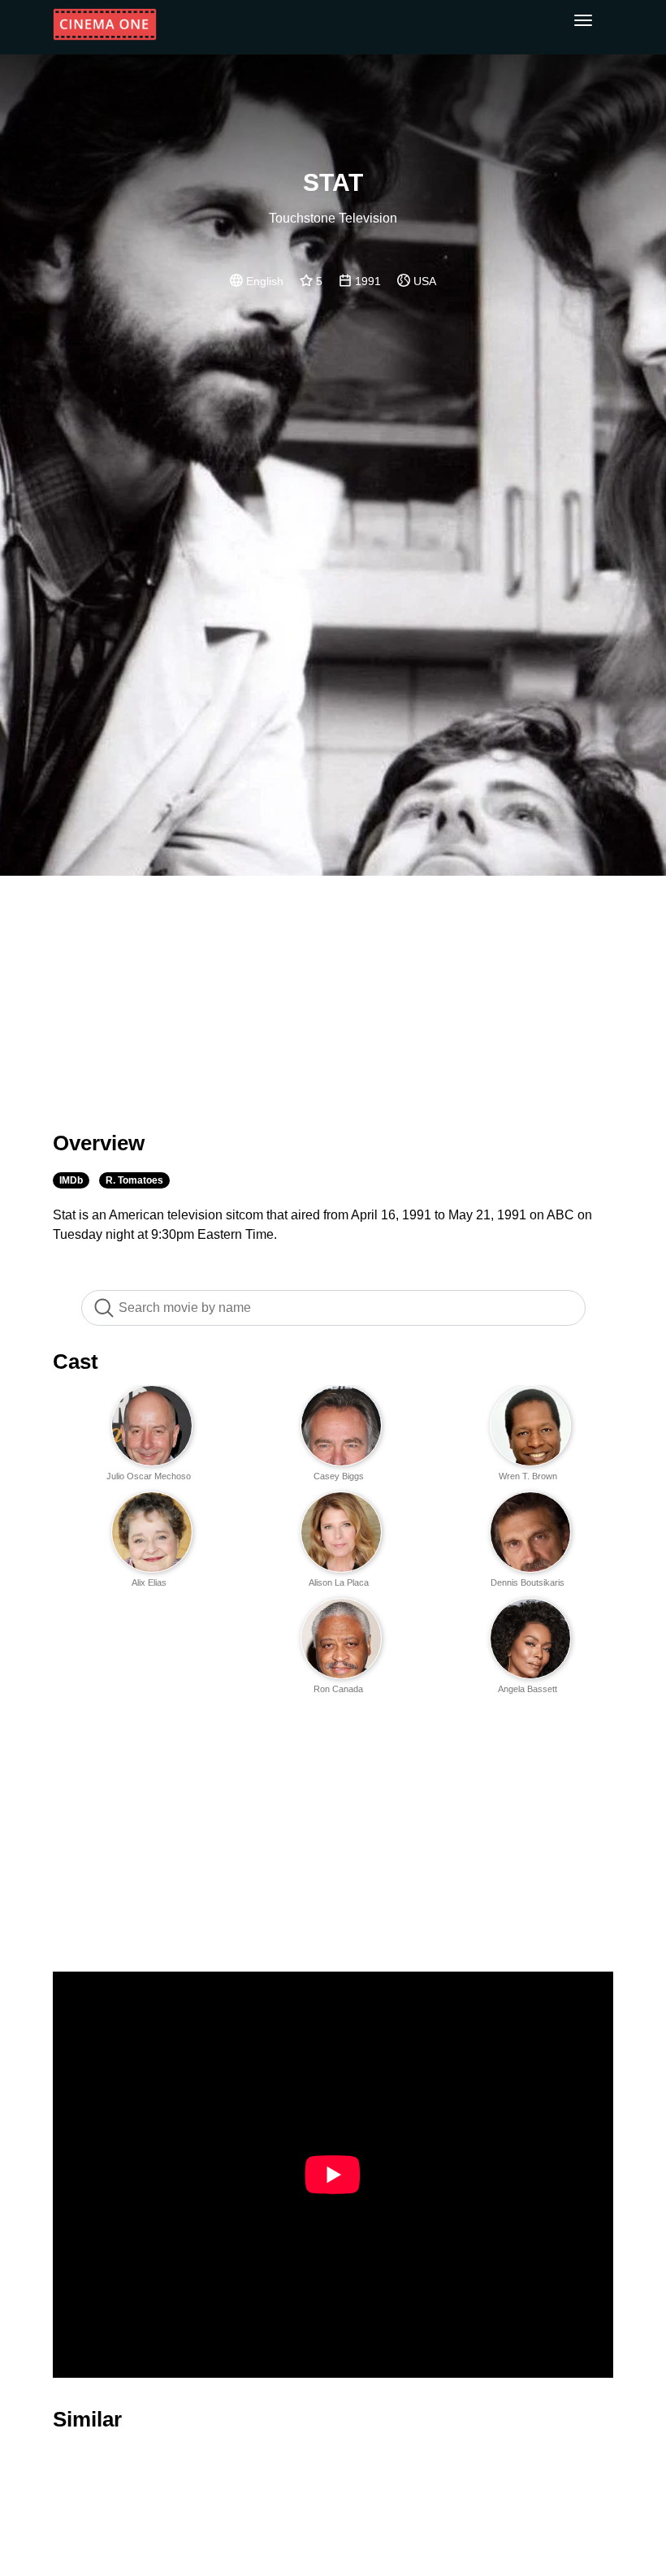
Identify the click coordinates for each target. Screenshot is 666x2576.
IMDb (71, 1180)
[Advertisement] (333, 994)
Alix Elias (149, 1582)
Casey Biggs (339, 1476)
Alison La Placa (339, 1582)
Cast (76, 1362)
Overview (99, 1143)
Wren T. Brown (528, 1476)
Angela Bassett (528, 1689)
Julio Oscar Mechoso (149, 1476)
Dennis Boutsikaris (528, 1582)
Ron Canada (338, 1689)
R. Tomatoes (134, 1180)
